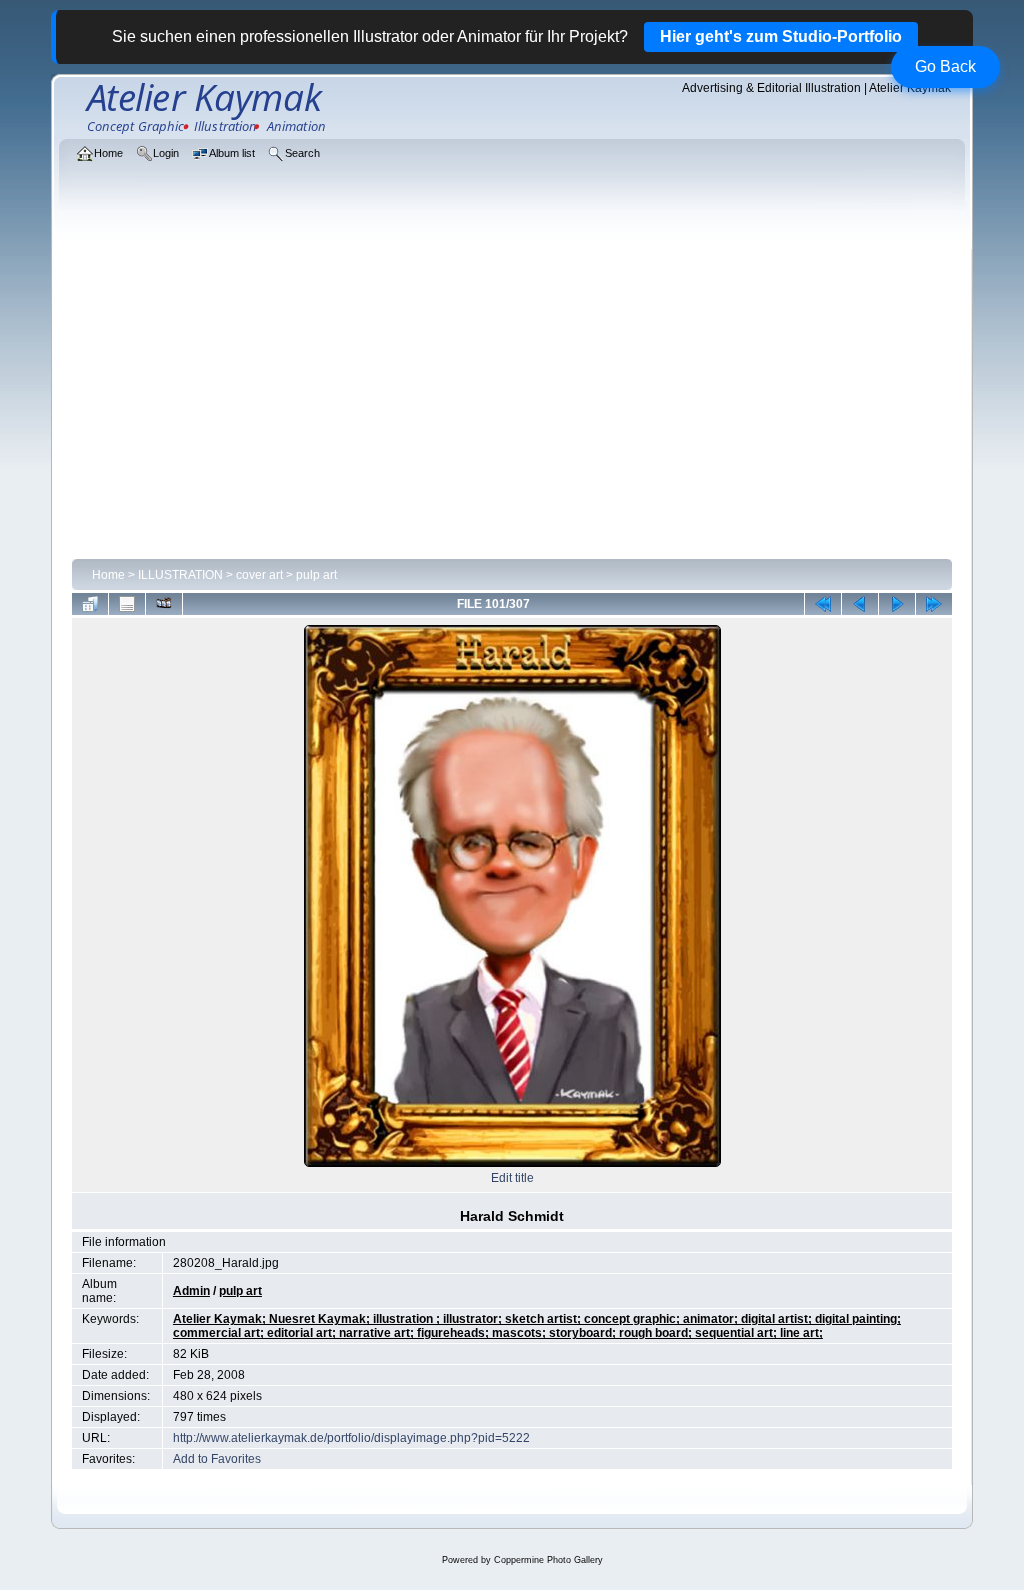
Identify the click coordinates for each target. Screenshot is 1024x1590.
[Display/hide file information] (127, 604)
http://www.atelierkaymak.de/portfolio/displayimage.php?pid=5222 (351, 1438)
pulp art (316, 575)
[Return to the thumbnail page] (90, 604)
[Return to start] (823, 604)
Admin (191, 1291)
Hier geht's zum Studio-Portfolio (781, 36)
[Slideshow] (164, 604)
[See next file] (897, 604)
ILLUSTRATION (180, 575)
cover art (259, 575)
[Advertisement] (512, 402)
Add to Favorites (217, 1459)
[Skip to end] (934, 604)
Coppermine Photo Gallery (548, 1560)
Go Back (945, 66)
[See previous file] (860, 604)
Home (108, 575)
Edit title (512, 1178)
